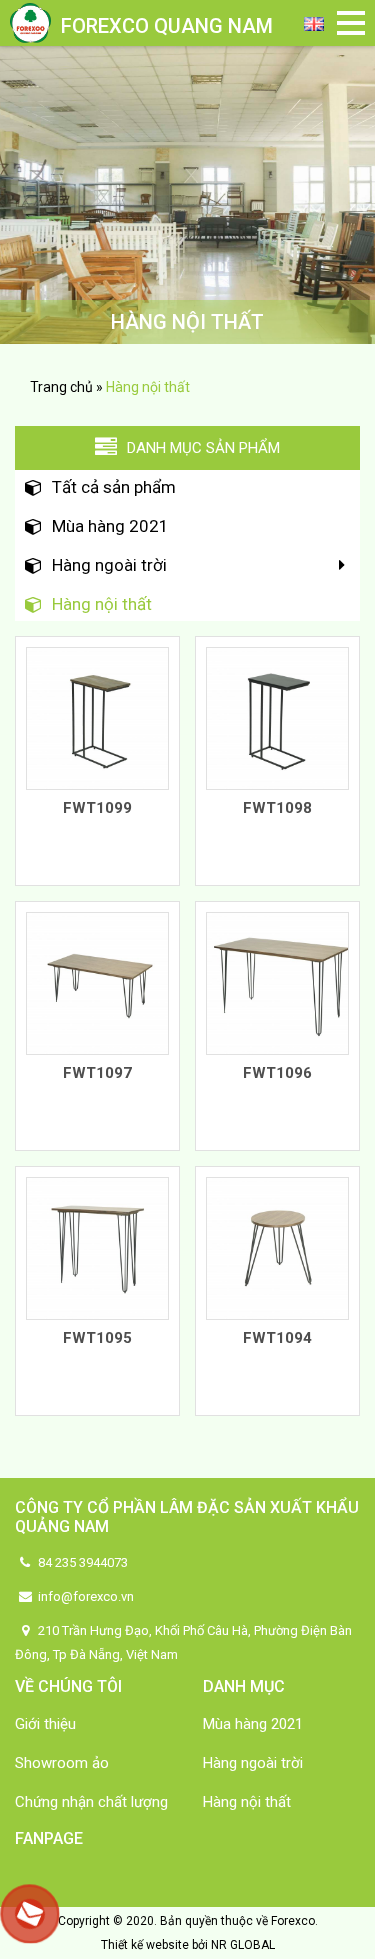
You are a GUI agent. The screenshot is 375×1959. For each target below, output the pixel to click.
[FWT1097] (97, 982)
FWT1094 (277, 1338)
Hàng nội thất (102, 604)
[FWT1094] (277, 1247)
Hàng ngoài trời (109, 565)
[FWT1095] (97, 1247)
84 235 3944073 (81, 1562)
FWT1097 (97, 1073)
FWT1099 (97, 808)
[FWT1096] (277, 982)
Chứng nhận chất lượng (91, 1802)
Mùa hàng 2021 (110, 526)
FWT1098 (277, 808)
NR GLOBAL (243, 1945)
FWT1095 (97, 1338)
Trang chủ (61, 387)
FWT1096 (277, 1073)
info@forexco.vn (84, 1596)
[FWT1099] (97, 717)
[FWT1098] (277, 717)
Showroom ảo (62, 1763)
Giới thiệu (45, 1724)
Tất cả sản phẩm (114, 487)
